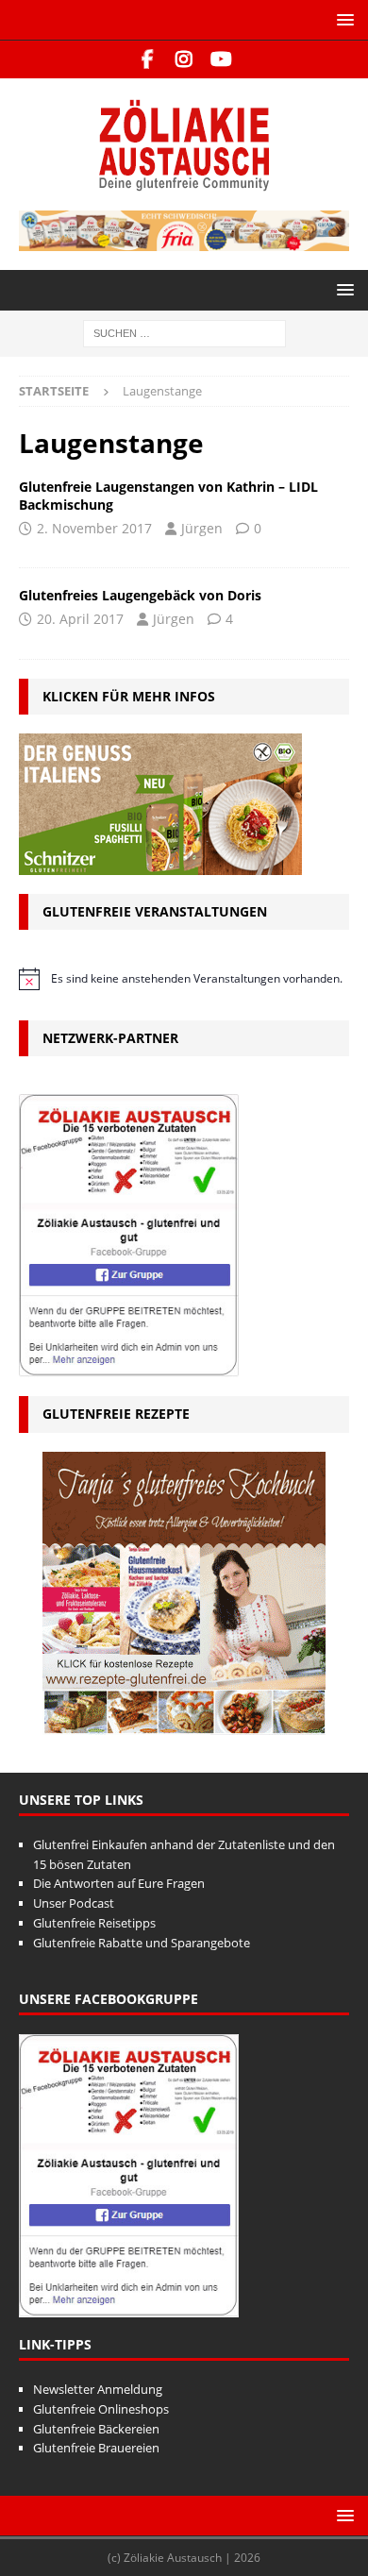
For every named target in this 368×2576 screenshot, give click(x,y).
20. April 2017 (80, 619)
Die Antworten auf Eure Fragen (119, 1883)
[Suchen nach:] (184, 333)
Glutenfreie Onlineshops (101, 2409)
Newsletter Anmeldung (98, 2389)
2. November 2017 (94, 528)
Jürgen (202, 528)
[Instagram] (184, 59)
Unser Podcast (74, 1903)
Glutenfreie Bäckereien (96, 2429)
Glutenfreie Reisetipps (94, 1923)
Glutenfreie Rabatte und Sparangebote (142, 1943)
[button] (342, 19)
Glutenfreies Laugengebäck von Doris (140, 595)
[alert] (184, 979)
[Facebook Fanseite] (148, 59)
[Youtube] (221, 59)
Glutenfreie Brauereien (96, 2448)
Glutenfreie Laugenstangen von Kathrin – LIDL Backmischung (168, 495)
